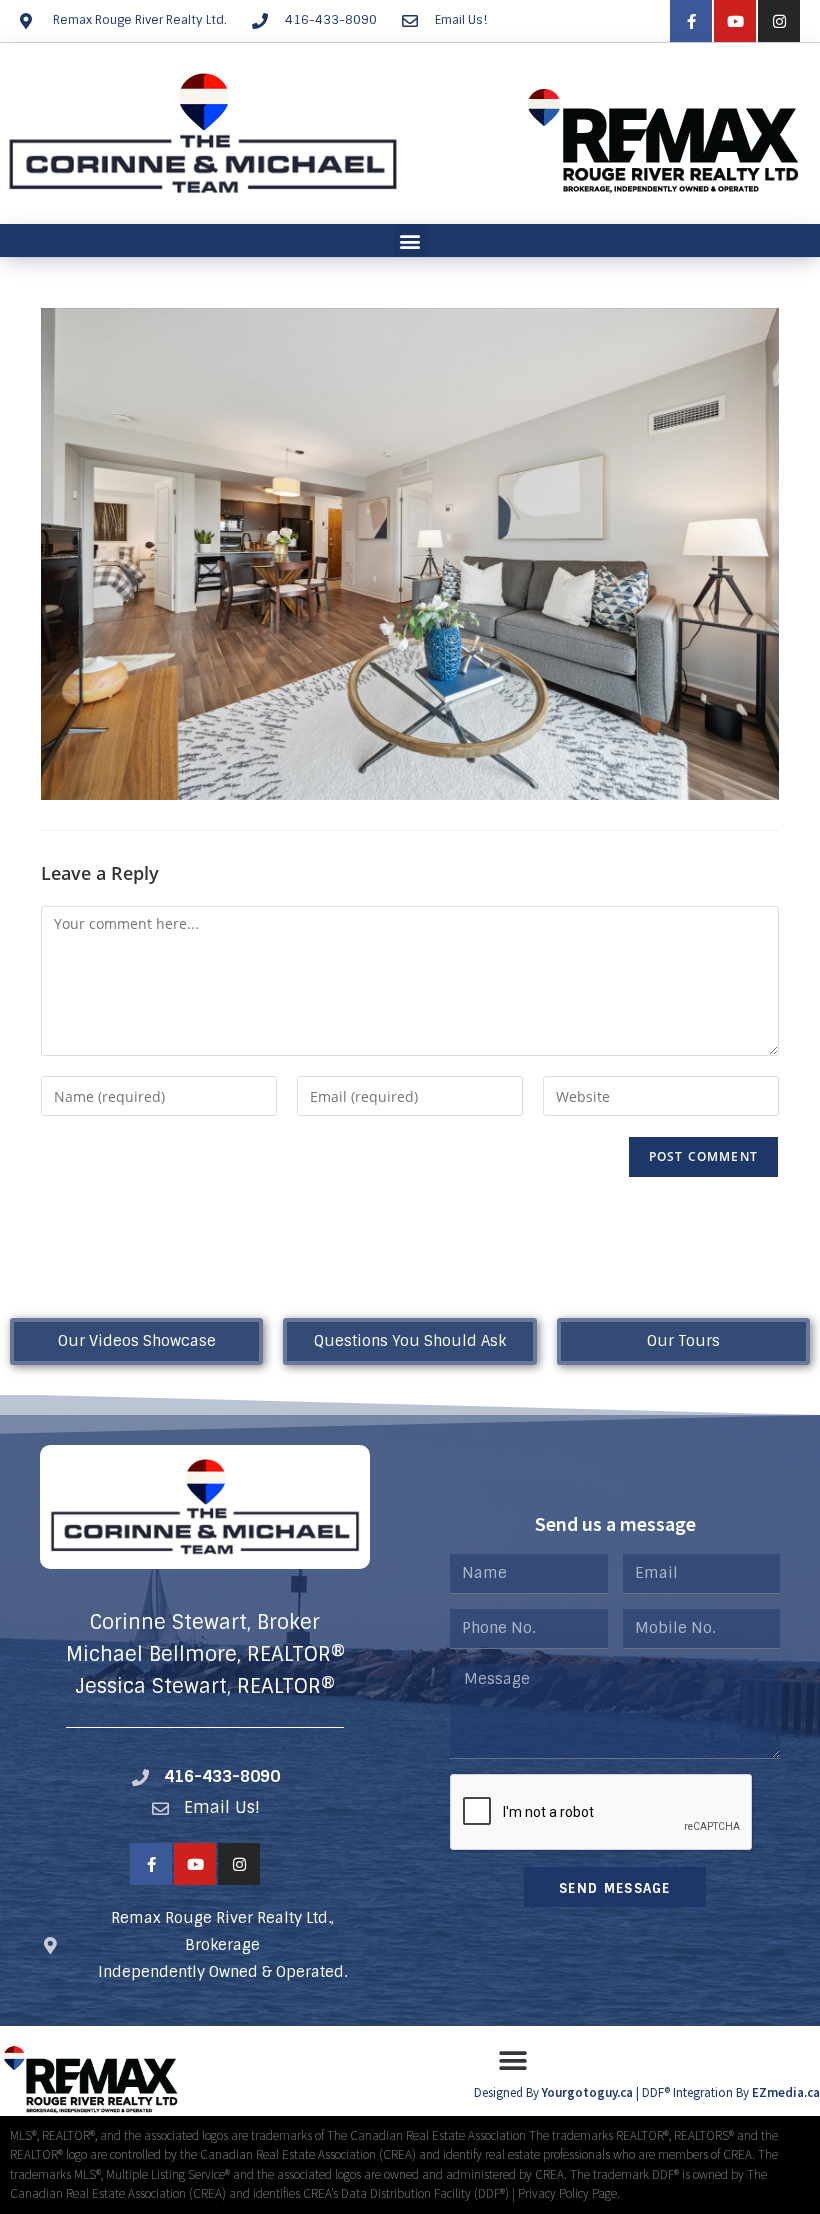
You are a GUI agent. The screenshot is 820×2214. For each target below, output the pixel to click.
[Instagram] (779, 21)
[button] (410, 240)
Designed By (508, 2092)
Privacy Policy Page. (569, 2193)
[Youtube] (735, 21)
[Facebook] (691, 21)
